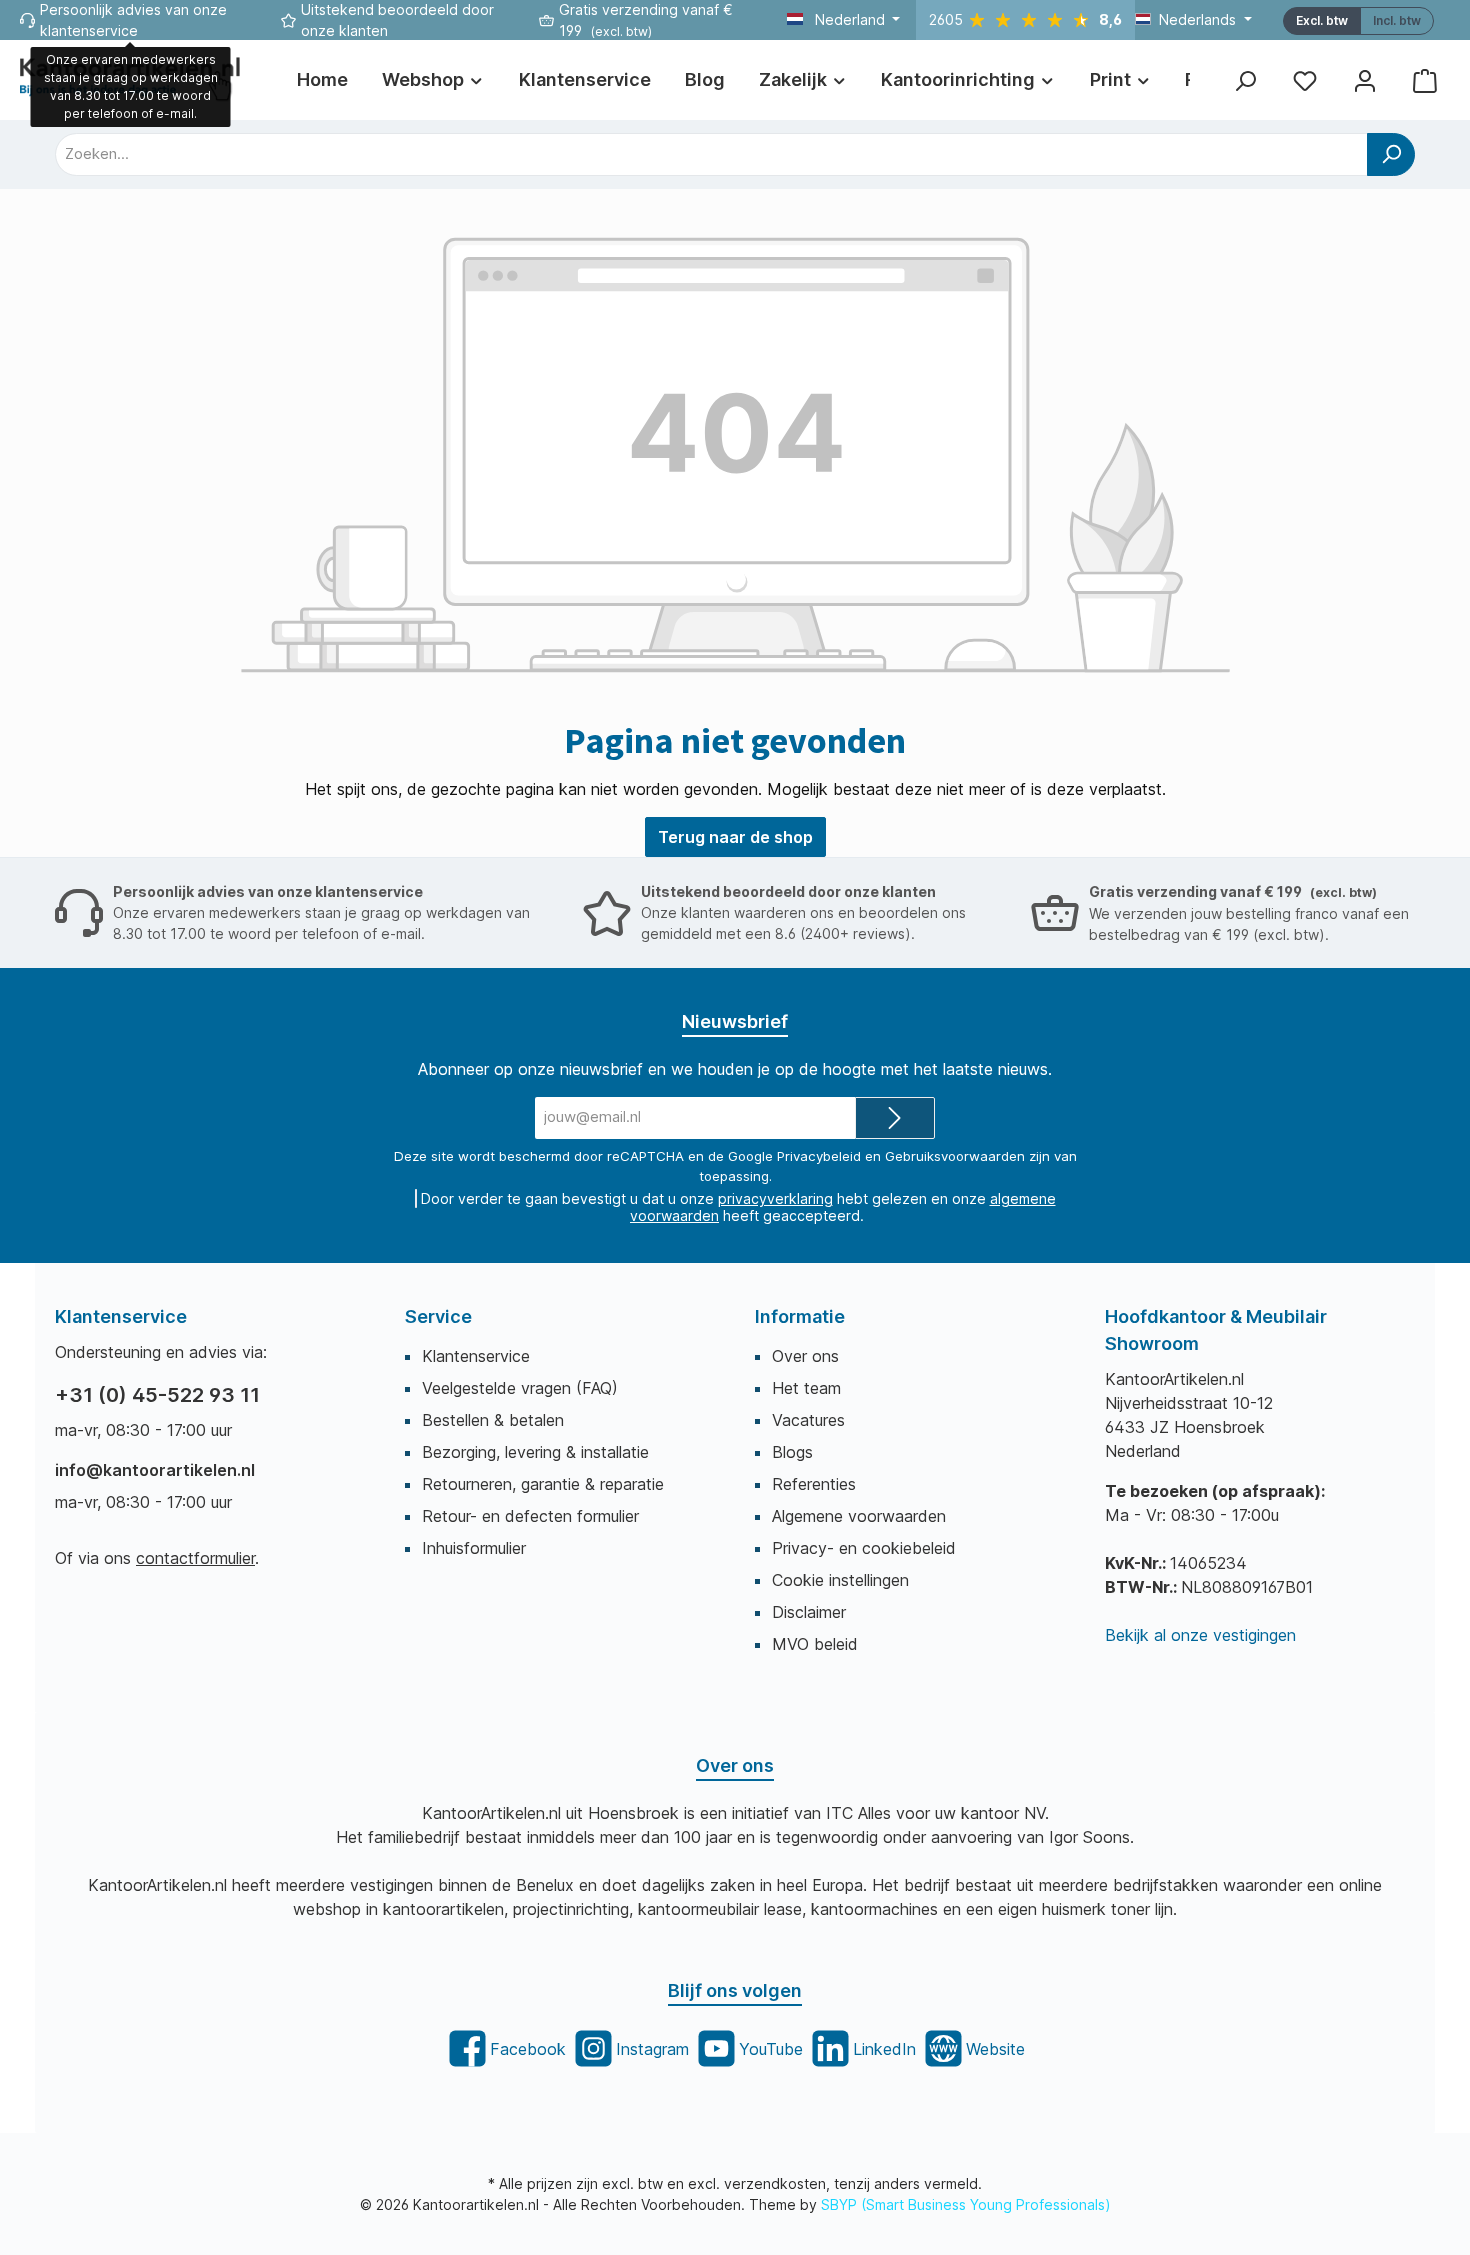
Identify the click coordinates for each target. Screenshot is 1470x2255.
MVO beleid (815, 1644)
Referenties (814, 1484)
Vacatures (808, 1420)
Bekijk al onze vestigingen (1200, 1635)
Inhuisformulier (474, 1548)
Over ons (805, 1356)
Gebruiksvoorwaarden (955, 1156)
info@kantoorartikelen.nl (155, 1470)
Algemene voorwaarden (859, 1516)
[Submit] (895, 1118)
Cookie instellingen (840, 1580)
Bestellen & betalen (493, 1420)
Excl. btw (1322, 21)
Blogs (792, 1452)
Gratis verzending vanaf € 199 (1233, 891)
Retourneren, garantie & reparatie (543, 1484)
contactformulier (195, 1558)
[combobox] (711, 154)
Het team (806, 1388)
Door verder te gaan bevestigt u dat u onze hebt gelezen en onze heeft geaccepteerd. (738, 1207)
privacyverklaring (775, 1198)
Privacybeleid (819, 1156)
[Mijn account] (1365, 80)
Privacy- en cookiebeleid (864, 1548)
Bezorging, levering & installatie (535, 1452)
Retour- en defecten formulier (530, 1516)
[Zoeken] (1245, 80)
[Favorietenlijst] (1305, 80)
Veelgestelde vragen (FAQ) (520, 1388)
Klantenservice (476, 1356)
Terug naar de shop (735, 837)
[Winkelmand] (1425, 80)
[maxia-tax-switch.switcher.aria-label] (1397, 21)
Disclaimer (809, 1612)
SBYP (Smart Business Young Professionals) (966, 2204)
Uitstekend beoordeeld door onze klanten (788, 891)
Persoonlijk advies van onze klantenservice (268, 891)
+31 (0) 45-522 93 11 (157, 1395)
